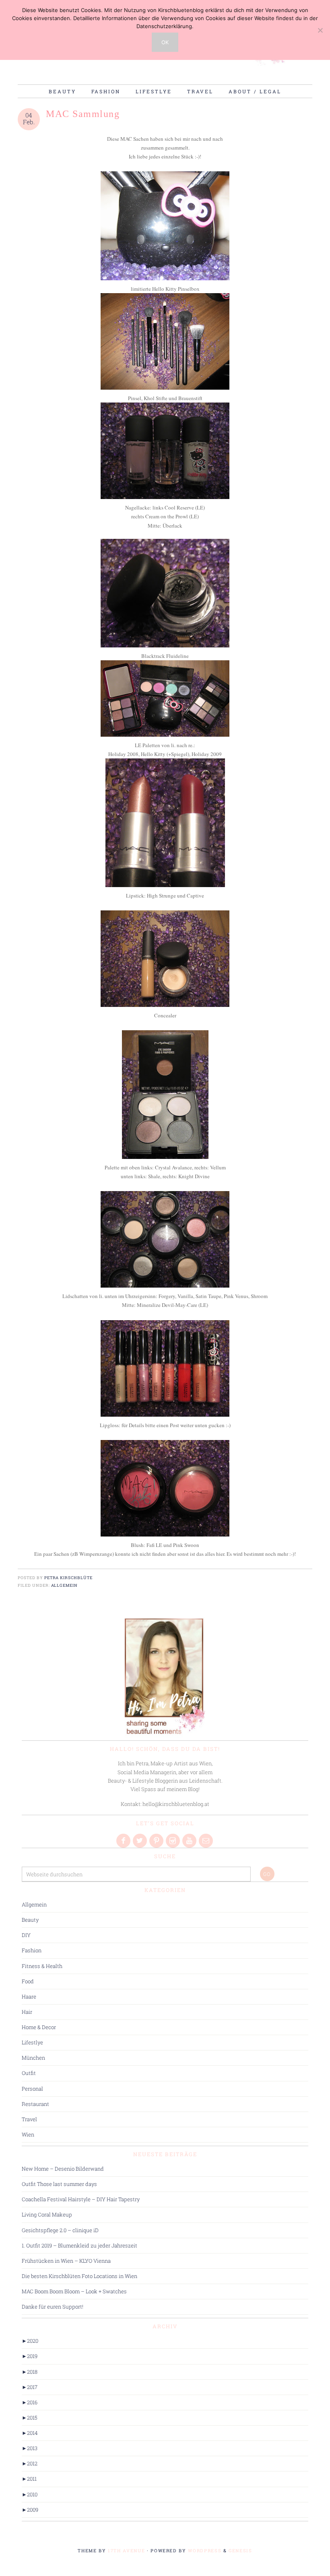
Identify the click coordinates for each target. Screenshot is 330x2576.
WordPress (205, 2550)
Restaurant (35, 2104)
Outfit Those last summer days (59, 2184)
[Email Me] (206, 1841)
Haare (29, 1997)
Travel (29, 2119)
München (33, 2058)
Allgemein (65, 1585)
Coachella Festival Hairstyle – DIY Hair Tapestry (81, 2199)
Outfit (29, 2073)
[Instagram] (173, 1841)
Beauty (30, 1920)
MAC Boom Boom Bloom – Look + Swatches (74, 2291)
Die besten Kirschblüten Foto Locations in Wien (79, 2276)
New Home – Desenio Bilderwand (63, 2169)
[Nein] (320, 30)
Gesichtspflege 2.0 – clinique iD (60, 2230)
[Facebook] (124, 1841)
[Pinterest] (157, 1841)
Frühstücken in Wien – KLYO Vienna (66, 2261)
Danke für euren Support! (53, 2307)
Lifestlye (32, 2042)
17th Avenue (126, 2550)
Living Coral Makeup (47, 2214)
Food (28, 1981)
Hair (27, 2012)
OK (165, 42)
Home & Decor (39, 2027)
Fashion (32, 1950)
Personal (32, 2089)
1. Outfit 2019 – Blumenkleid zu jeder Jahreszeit (79, 2245)
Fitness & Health (42, 1966)
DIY (26, 1935)
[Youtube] (190, 1841)
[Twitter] (140, 1841)
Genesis (240, 2550)
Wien (28, 2134)
